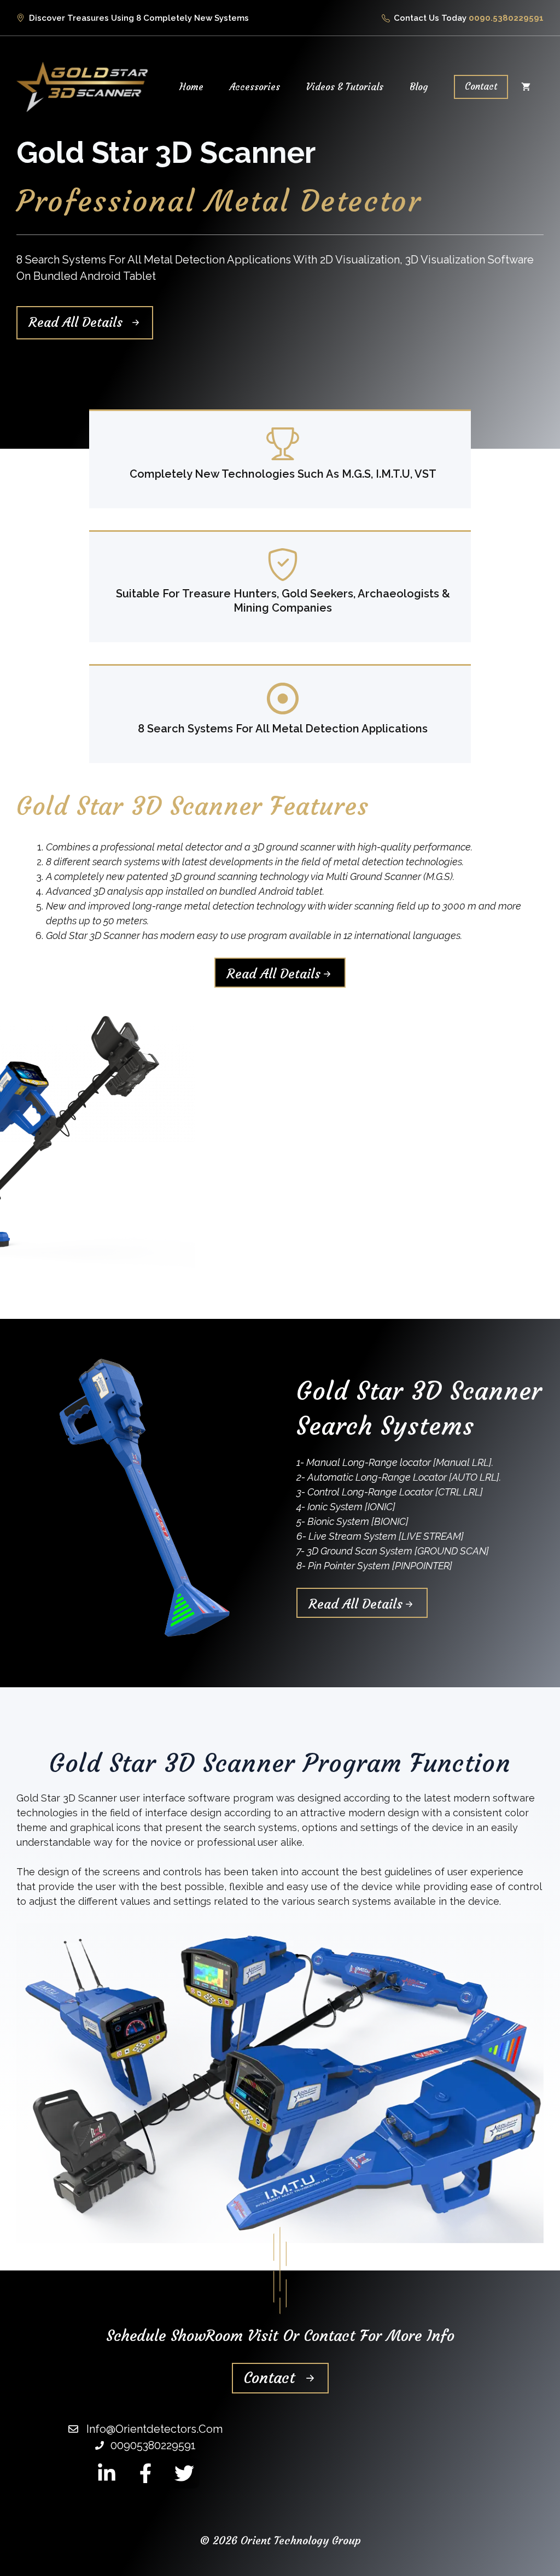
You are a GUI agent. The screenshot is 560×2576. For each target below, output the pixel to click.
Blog (419, 87)
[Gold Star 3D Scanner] (82, 86)
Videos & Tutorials (345, 87)
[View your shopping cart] (526, 87)
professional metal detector (162, 847)
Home (191, 87)
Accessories (255, 87)
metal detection (370, 862)
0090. (481, 18)
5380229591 (518, 18)
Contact (481, 86)
